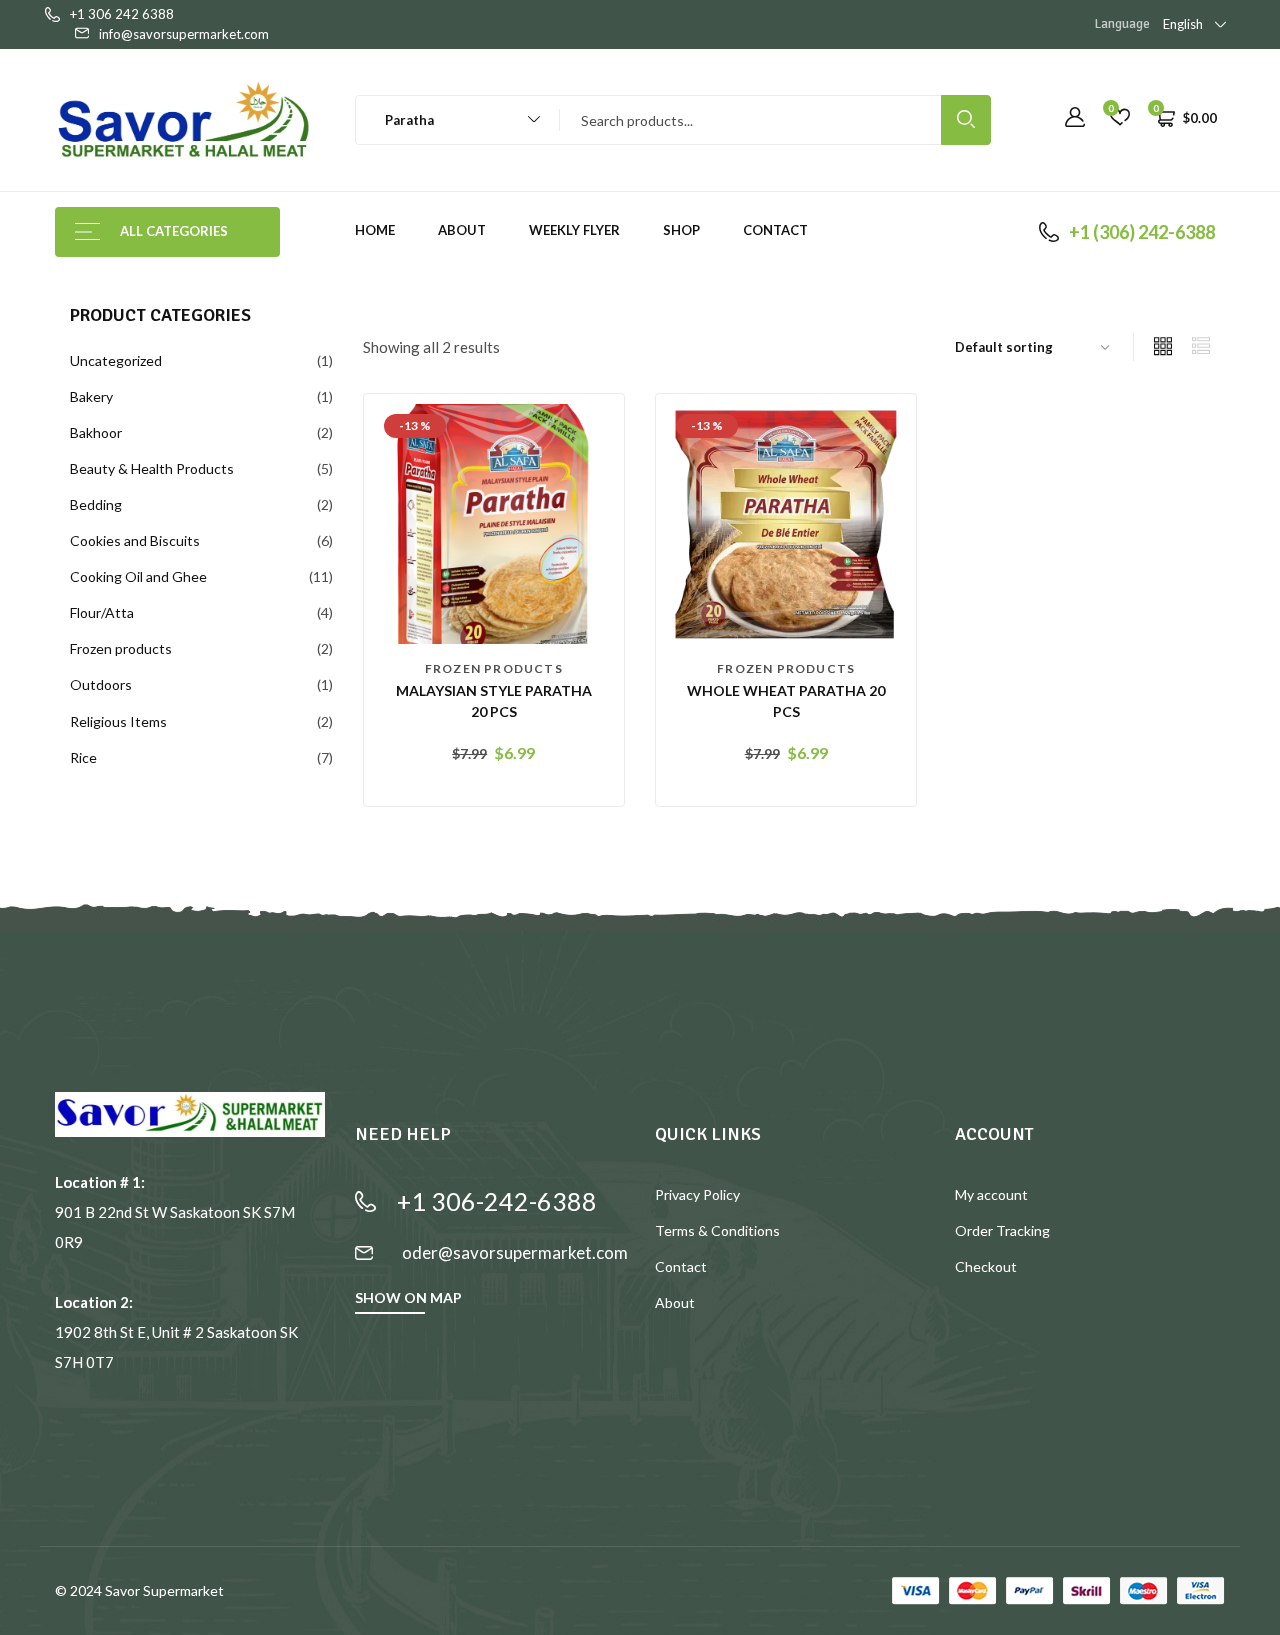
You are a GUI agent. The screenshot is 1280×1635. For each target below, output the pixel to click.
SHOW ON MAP (408, 1297)
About (462, 230)
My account (991, 1194)
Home (375, 230)
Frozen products (494, 668)
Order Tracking (1002, 1230)
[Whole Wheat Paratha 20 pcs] (786, 522)
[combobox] (448, 120)
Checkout (986, 1266)
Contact (775, 230)
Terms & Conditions (717, 1230)
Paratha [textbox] (405, 120)
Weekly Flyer (574, 230)
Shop (681, 230)
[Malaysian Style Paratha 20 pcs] (494, 522)
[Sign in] (1075, 118)
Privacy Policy (697, 1194)
